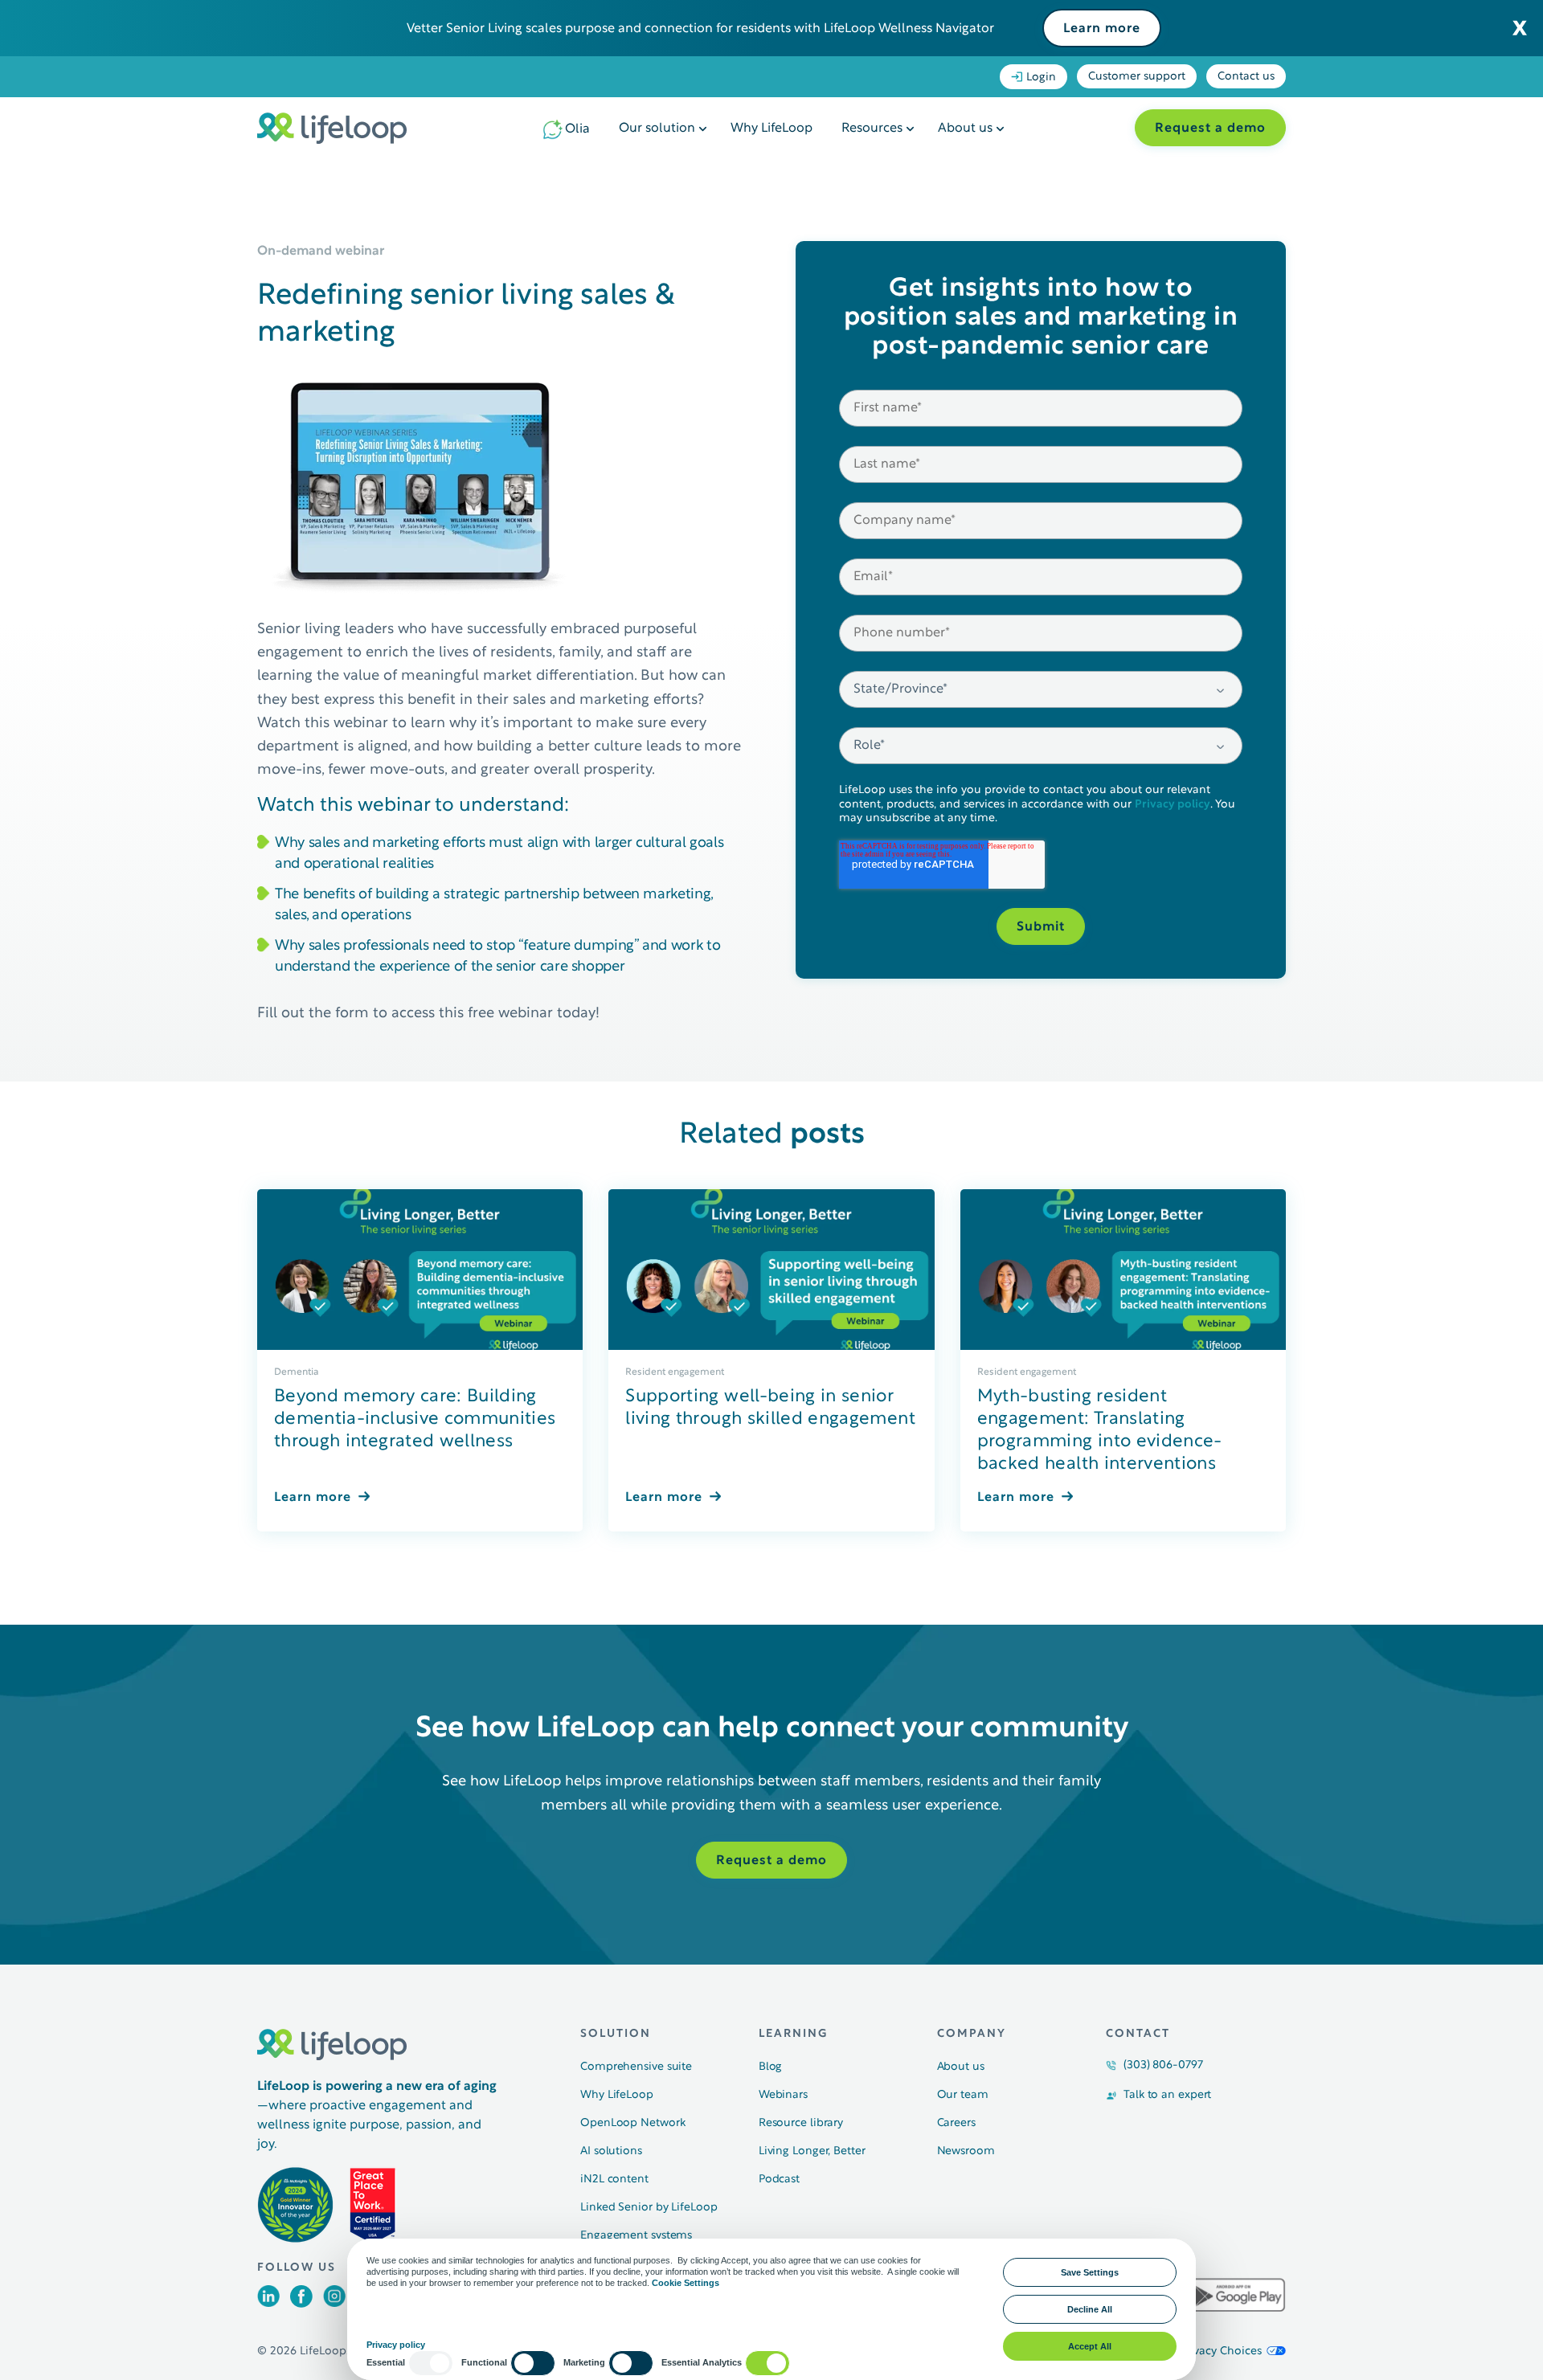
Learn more (1102, 29)
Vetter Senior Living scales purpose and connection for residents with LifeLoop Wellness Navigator (700, 29)
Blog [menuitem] (771, 2067)
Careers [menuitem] (956, 2123)
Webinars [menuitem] (783, 2095)
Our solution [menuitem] (657, 129)
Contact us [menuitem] (1246, 77)
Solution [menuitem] (616, 2034)
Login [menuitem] (1041, 78)
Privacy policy (1173, 805)
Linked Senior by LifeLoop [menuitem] (649, 2208)
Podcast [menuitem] (779, 2180)
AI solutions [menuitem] (611, 2151)
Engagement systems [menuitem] (636, 2236)
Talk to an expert (1167, 2095)
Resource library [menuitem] (801, 2123)
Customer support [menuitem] (1137, 77)
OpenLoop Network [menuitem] (632, 2123)
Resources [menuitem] (872, 129)
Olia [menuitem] (577, 129)
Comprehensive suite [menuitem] (636, 2067)
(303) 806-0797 (1163, 2065)
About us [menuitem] (965, 129)
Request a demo (1210, 129)
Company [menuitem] (972, 2034)
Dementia (297, 1372)
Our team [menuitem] (963, 2095)
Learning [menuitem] (793, 2034)
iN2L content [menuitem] (614, 2180)
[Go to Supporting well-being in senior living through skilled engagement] (771, 1270)
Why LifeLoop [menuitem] (771, 129)
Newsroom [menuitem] (966, 2151)
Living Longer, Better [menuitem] (812, 2151)
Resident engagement (675, 1372)
